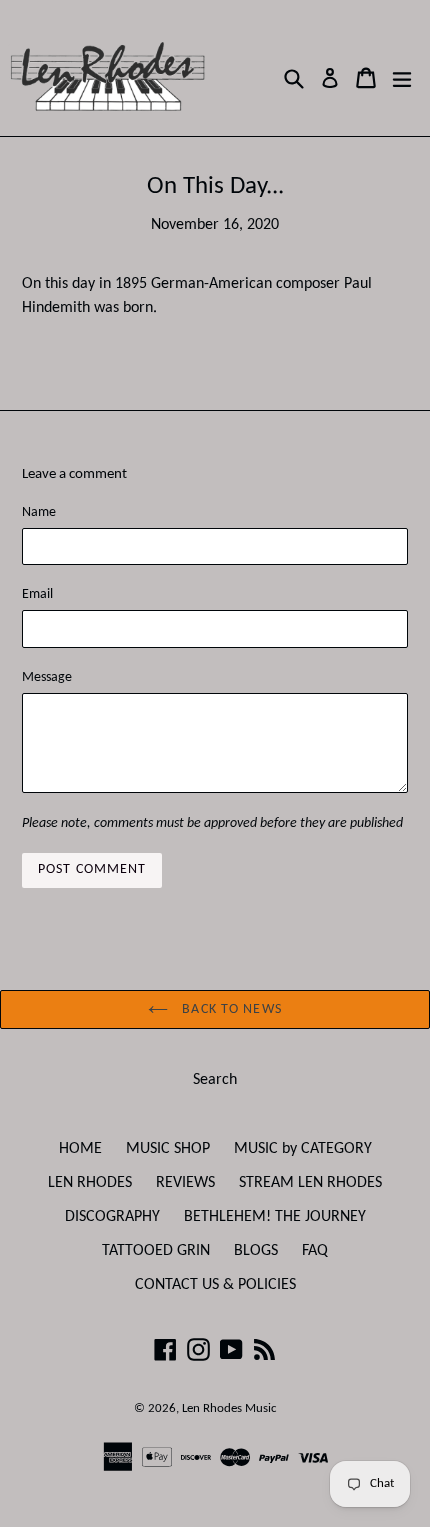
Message (47, 677)
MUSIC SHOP (168, 1149)
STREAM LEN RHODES (310, 1183)
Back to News (230, 1009)
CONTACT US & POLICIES (215, 1285)
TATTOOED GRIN (156, 1251)
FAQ (315, 1251)
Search (215, 1080)
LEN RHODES (90, 1183)
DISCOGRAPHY (112, 1217)
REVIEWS (185, 1183)
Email (37, 594)
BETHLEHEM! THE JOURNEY (275, 1217)
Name (39, 512)
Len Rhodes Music (229, 1408)
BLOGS (256, 1251)
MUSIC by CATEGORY (303, 1149)
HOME (80, 1149)
